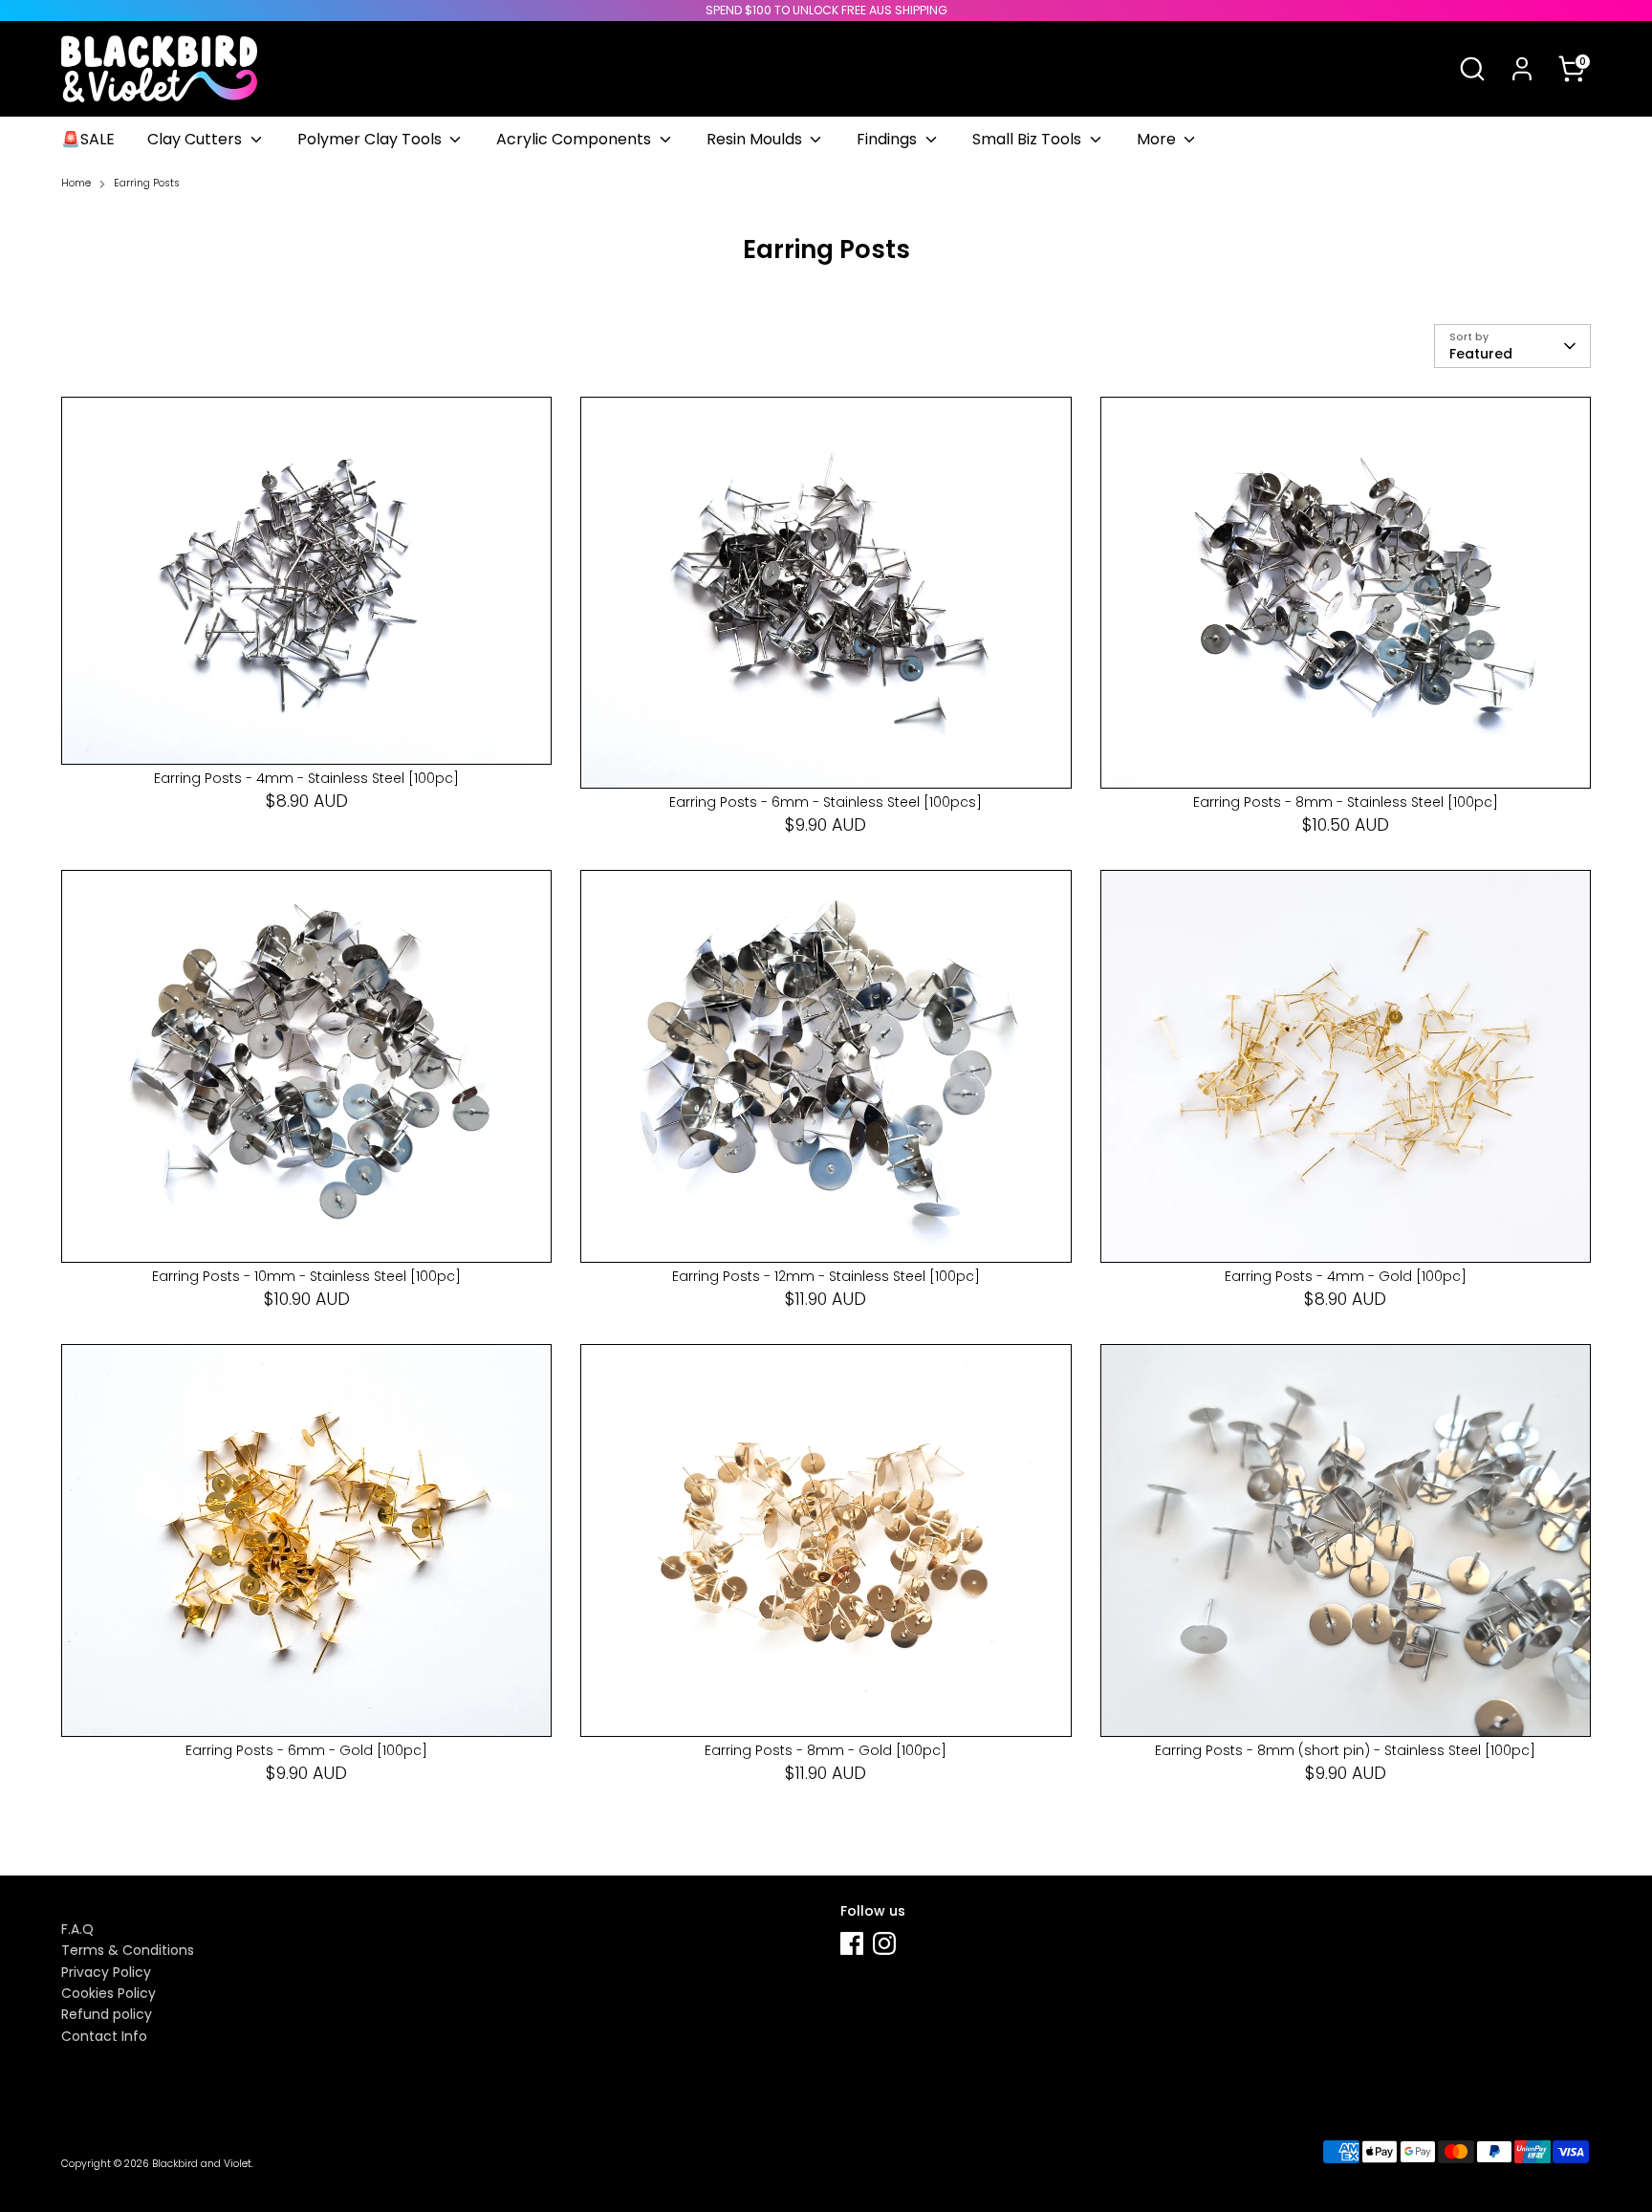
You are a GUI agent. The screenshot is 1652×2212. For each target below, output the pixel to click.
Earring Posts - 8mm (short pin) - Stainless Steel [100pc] (1345, 1750)
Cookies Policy (109, 1993)
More (1158, 139)
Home (76, 184)
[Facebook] (852, 1943)
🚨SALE (88, 139)
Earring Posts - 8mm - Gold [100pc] (826, 1750)
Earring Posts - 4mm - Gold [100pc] (1346, 1276)
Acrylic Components (576, 139)
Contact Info (104, 2036)
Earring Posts (147, 184)
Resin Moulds (756, 139)
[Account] (1522, 69)
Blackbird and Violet (202, 2164)
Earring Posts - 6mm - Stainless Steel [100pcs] (826, 802)
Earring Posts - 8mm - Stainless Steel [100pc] (1346, 802)
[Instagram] (884, 1943)
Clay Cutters (196, 139)
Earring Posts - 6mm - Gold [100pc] (306, 1750)
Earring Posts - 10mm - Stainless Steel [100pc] (306, 1276)
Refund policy (107, 2014)
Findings (889, 139)
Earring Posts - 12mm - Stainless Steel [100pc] (826, 1276)
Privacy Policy (106, 1972)
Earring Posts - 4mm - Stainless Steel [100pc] (306, 778)
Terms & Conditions (128, 1950)
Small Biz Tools (1029, 139)
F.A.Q (77, 1929)
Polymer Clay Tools (371, 139)
